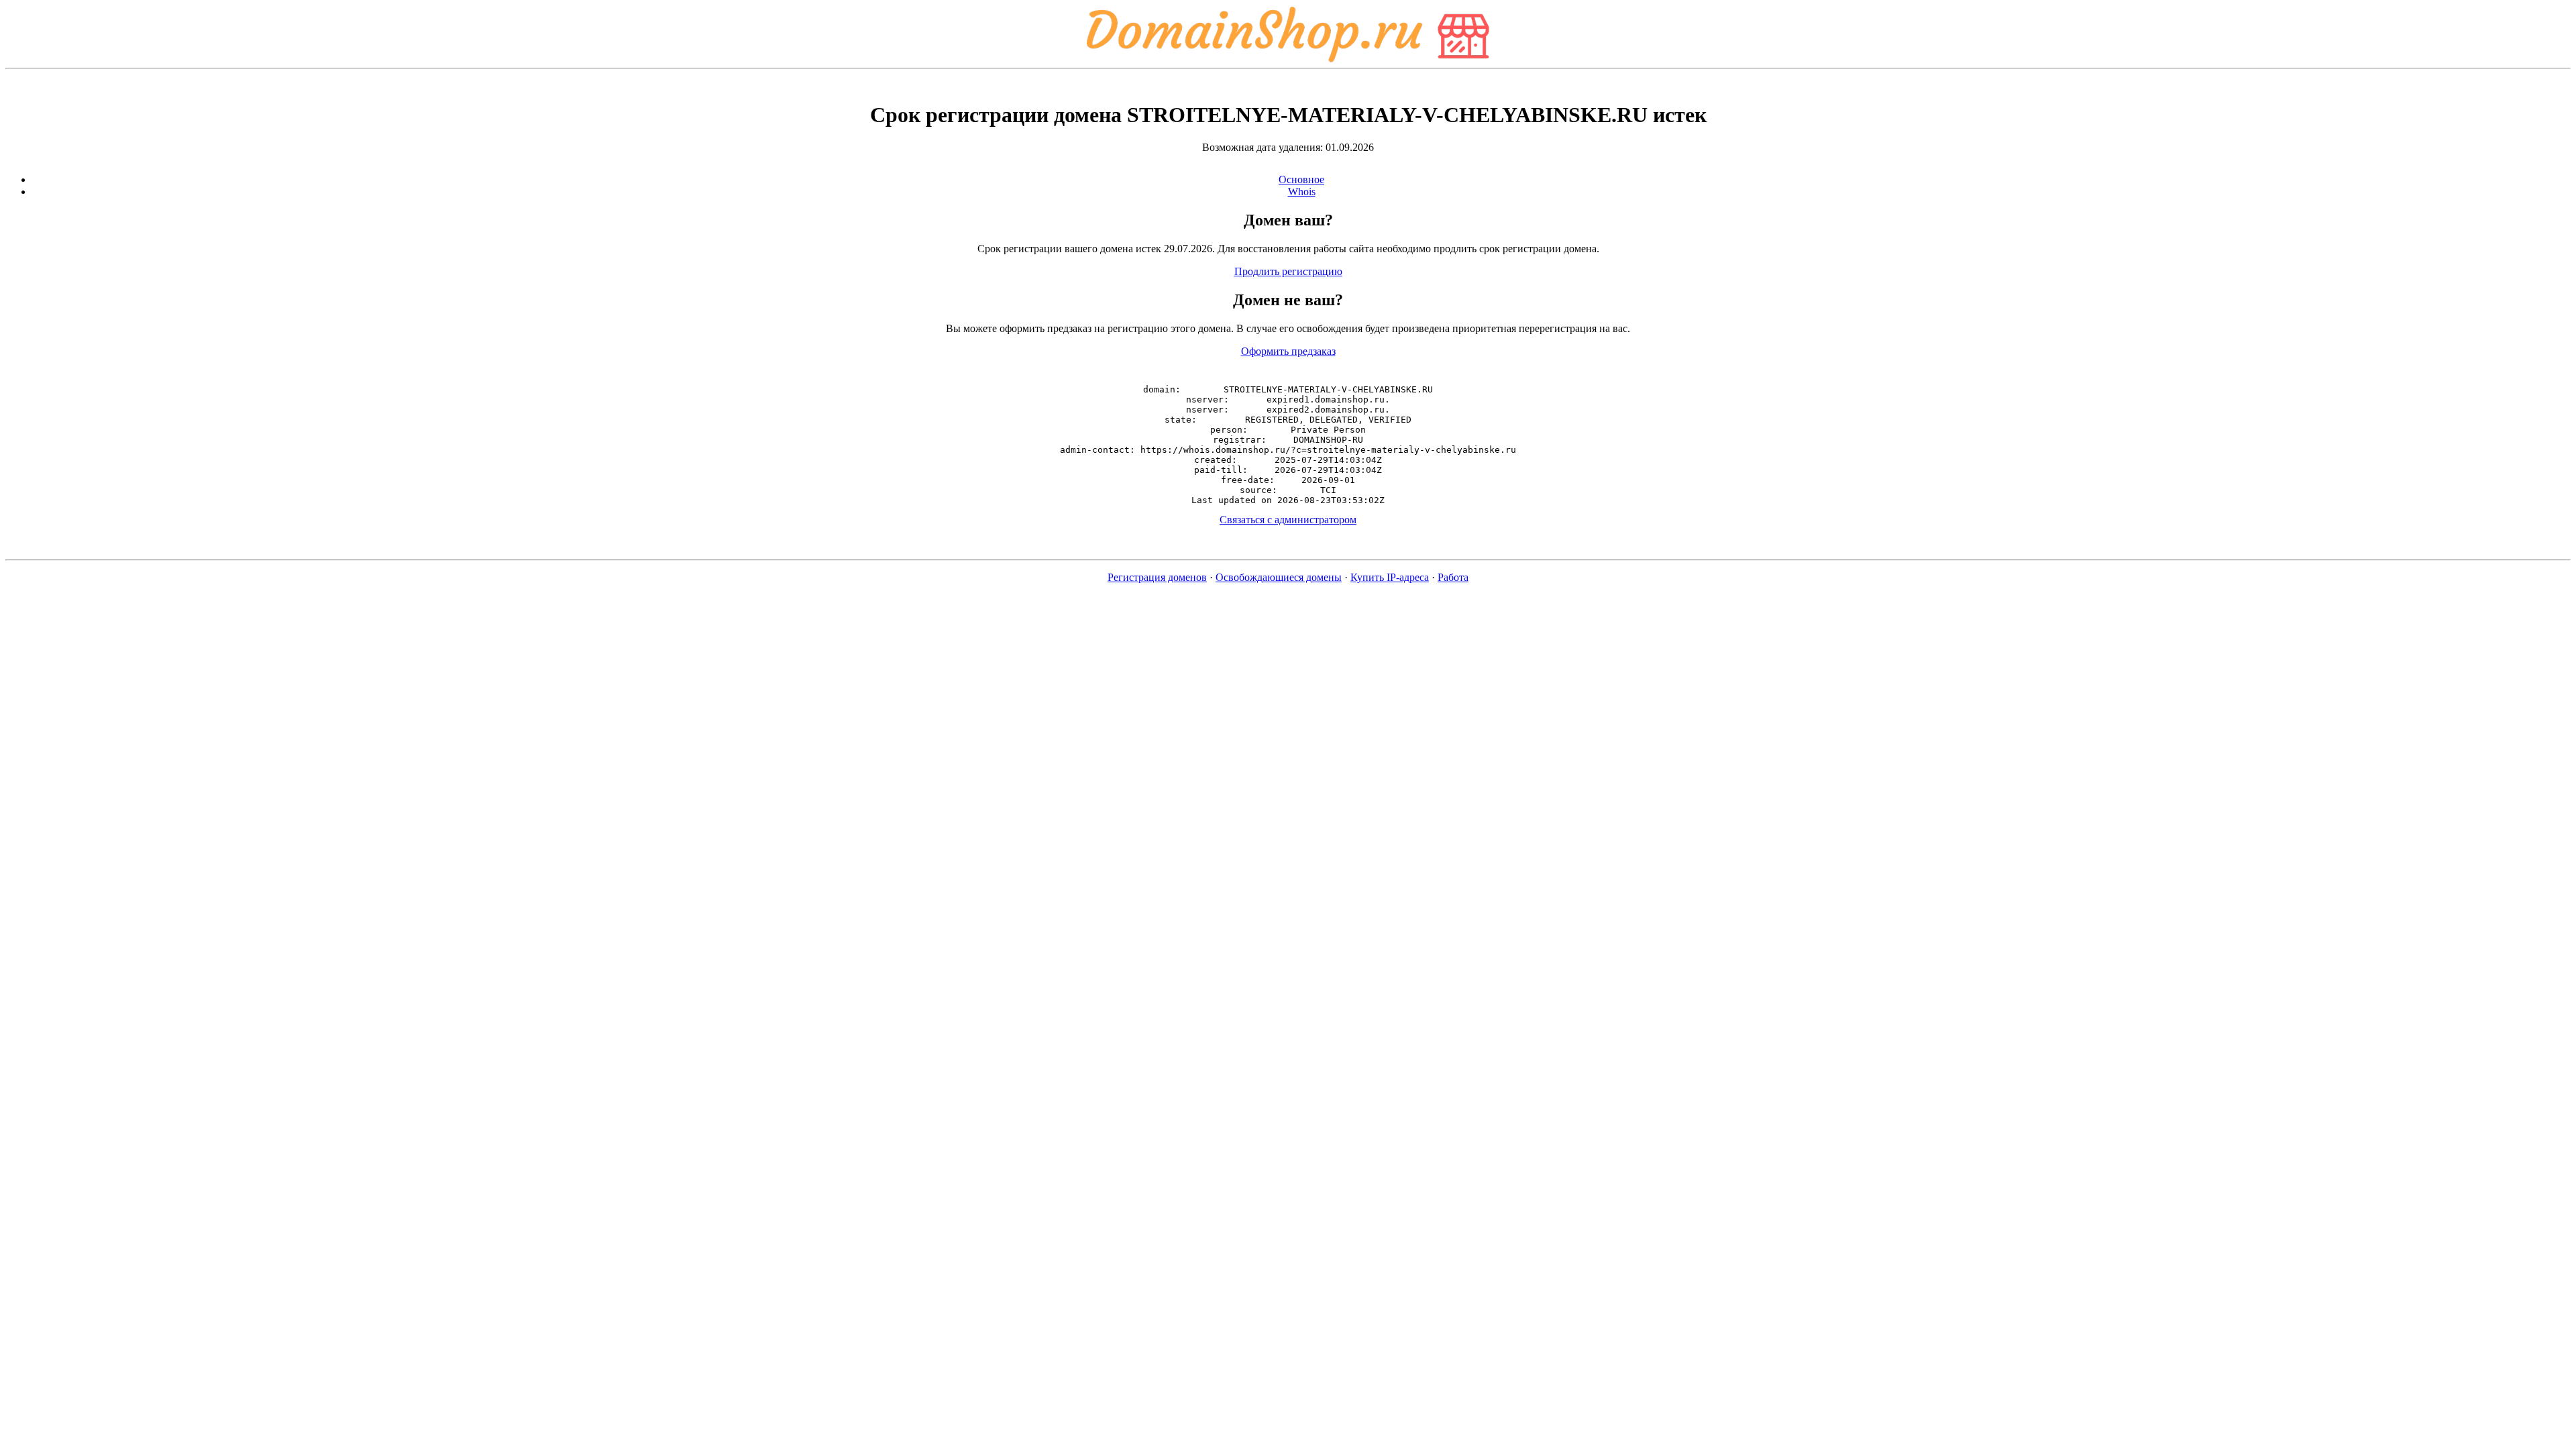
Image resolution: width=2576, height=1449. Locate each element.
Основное (1301, 179)
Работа (1453, 577)
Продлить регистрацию (1288, 271)
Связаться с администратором (1288, 520)
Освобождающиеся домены (1279, 577)
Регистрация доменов (1157, 577)
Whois (1302, 192)
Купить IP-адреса (1390, 577)
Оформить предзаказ (1288, 351)
